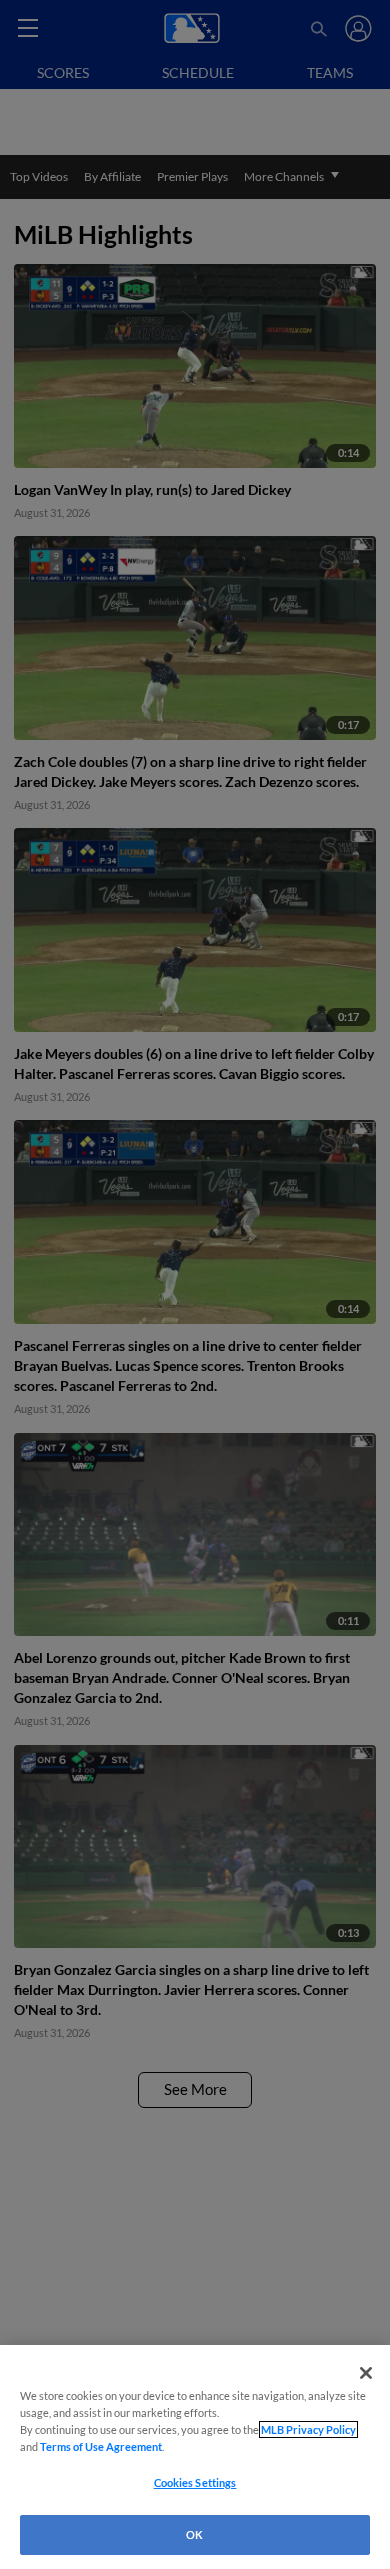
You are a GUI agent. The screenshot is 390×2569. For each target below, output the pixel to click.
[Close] (366, 2373)
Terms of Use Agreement (101, 2446)
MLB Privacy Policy (308, 2429)
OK (194, 2534)
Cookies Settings (195, 2482)
